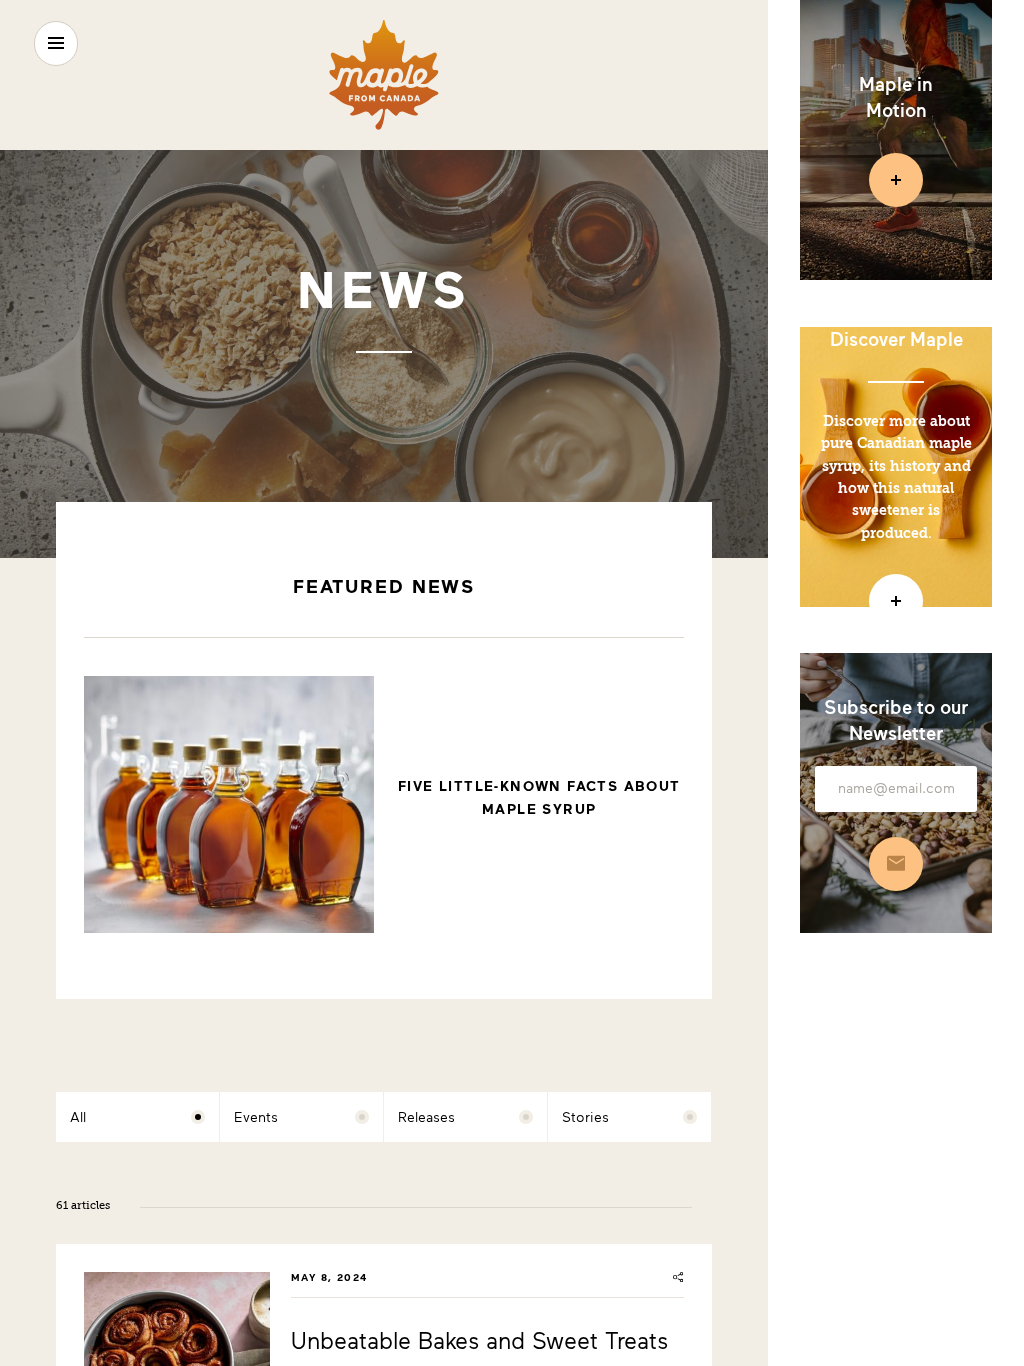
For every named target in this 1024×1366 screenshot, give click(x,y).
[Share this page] (678, 1277)
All (78, 1116)
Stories (585, 1116)
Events (256, 1116)
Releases (426, 1116)
